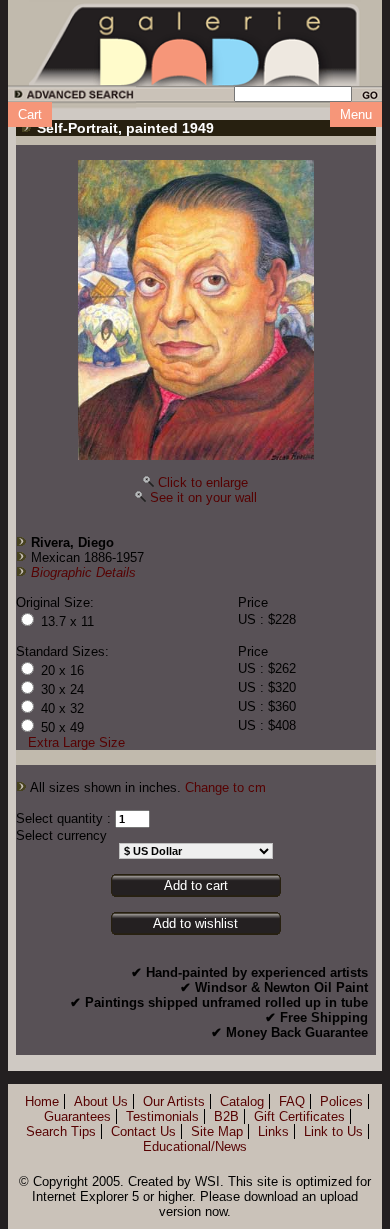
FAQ (292, 1101)
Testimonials (162, 1116)
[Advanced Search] (70, 97)
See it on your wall (203, 497)
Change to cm (225, 787)
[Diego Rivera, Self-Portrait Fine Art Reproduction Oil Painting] (196, 310)
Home (42, 1101)
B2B (226, 1116)
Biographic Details (83, 572)
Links (273, 1131)
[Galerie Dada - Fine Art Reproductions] (195, 43)
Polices (341, 1101)
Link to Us (333, 1131)
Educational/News (195, 1146)
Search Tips (61, 1131)
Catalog (242, 1101)
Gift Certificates (299, 1116)
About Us (101, 1101)
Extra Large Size (76, 742)
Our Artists (174, 1101)
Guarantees (77, 1116)
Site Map (217, 1131)
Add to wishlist (195, 923)
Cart (30, 114)
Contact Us (143, 1131)
